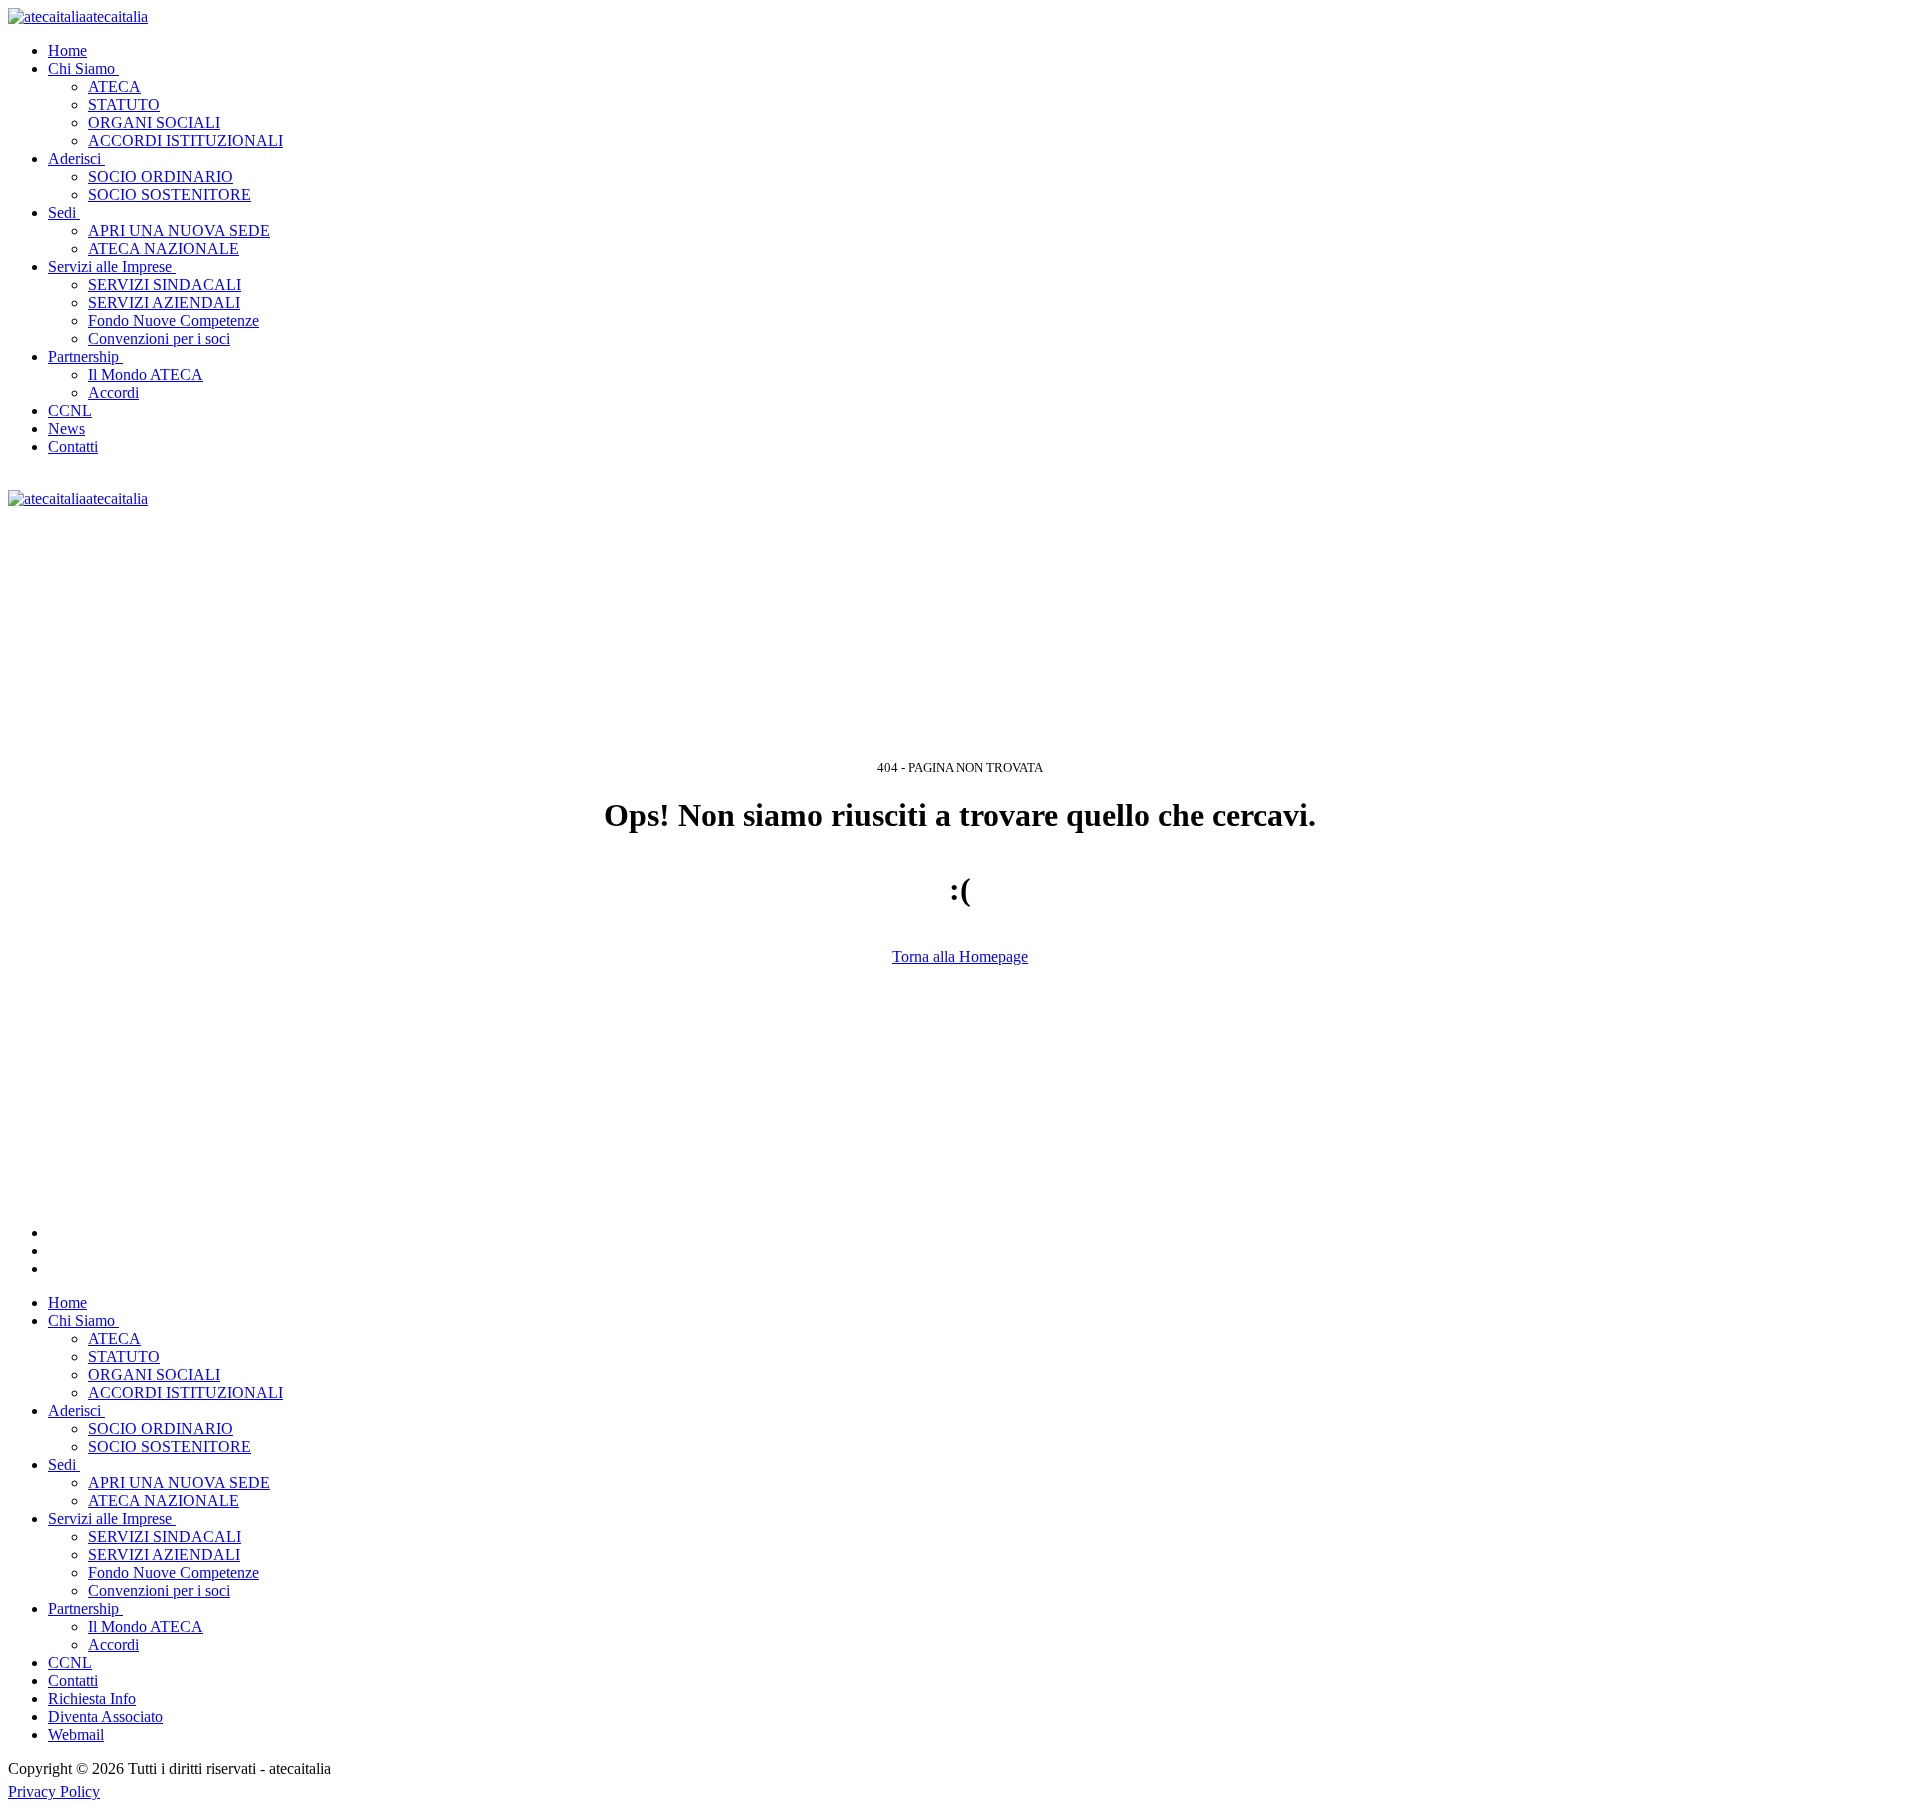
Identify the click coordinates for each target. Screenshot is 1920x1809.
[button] (85, 68)
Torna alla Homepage (960, 956)
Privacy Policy (54, 1791)
